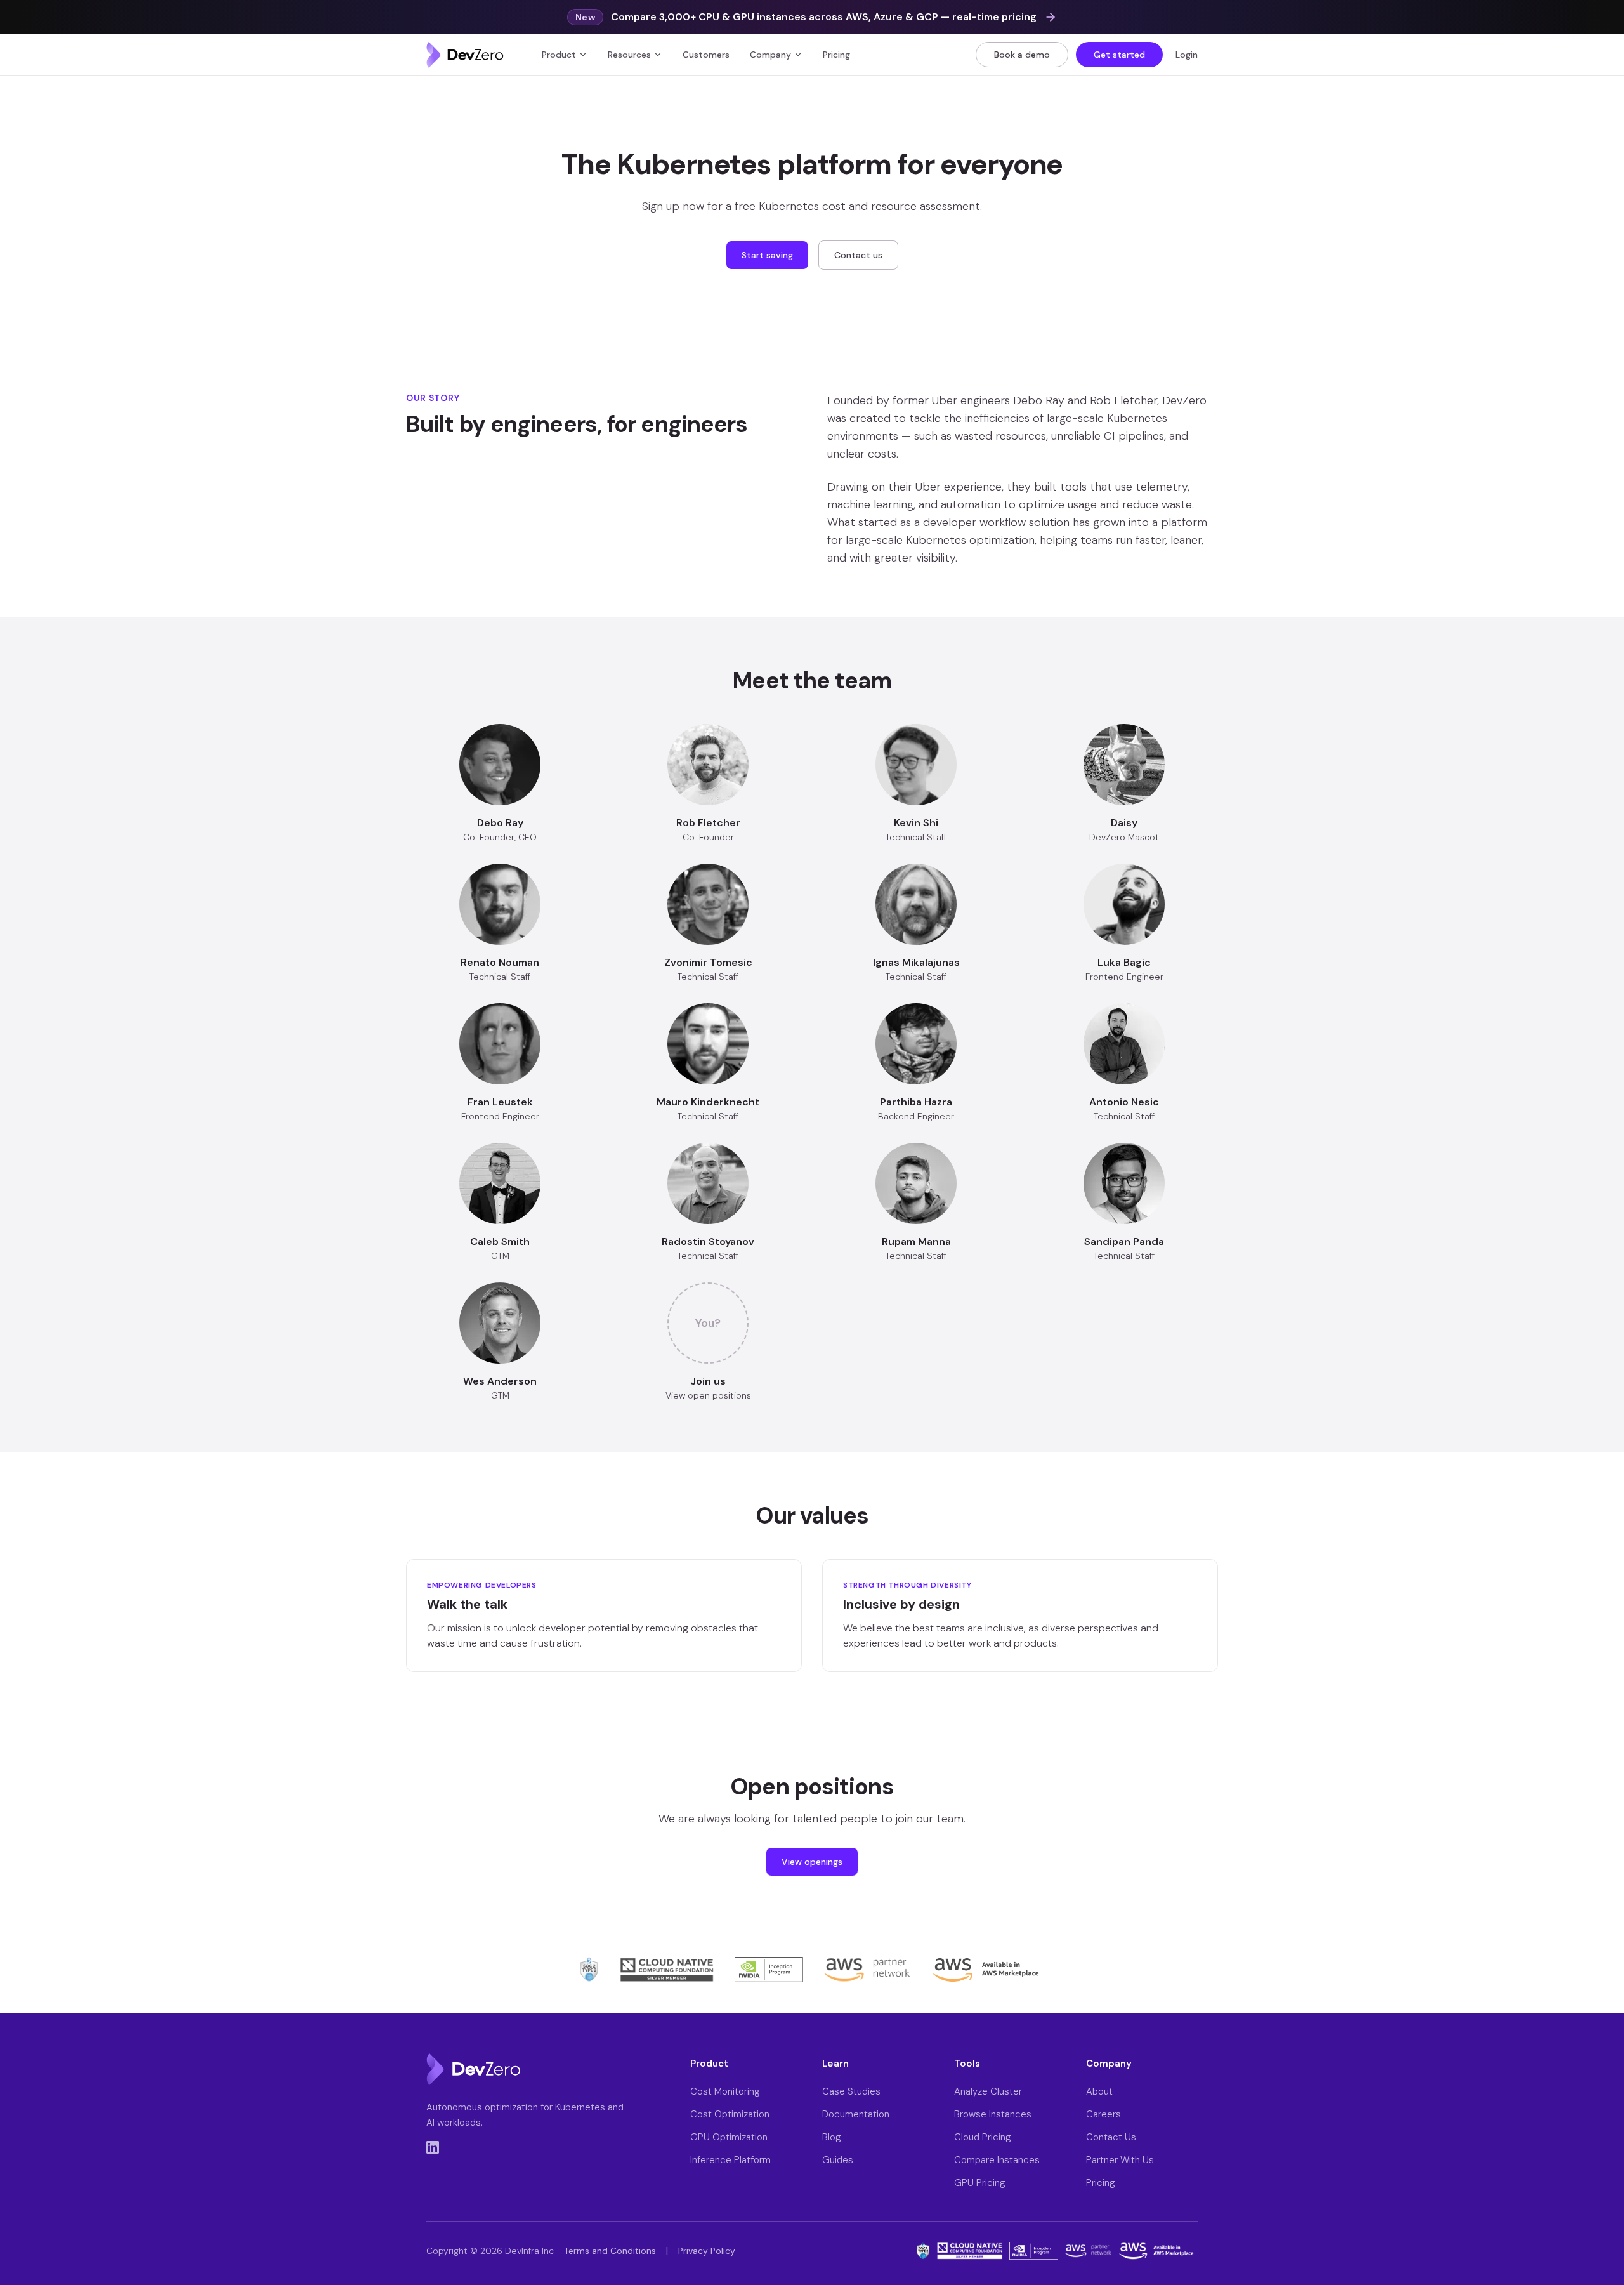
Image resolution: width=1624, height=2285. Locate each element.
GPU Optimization (729, 2137)
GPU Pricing (980, 2183)
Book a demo (1022, 55)
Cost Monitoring (725, 2091)
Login (1187, 55)
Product (559, 55)
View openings (812, 1862)
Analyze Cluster (988, 2091)
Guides (838, 2160)
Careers (1103, 2114)
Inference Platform (730, 2160)
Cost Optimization (730, 2114)
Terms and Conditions (610, 2251)
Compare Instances (997, 2160)
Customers (706, 55)
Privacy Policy (707, 2251)
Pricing (836, 55)
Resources (629, 55)
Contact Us (1111, 2137)
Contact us (858, 255)
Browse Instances (993, 2114)
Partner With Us (1120, 2160)
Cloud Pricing (983, 2137)
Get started (1119, 55)
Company (770, 55)
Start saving (767, 255)
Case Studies (851, 2091)
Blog (832, 2137)
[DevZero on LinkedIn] (433, 2147)
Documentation (856, 2114)
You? (708, 1323)
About (1099, 2091)
